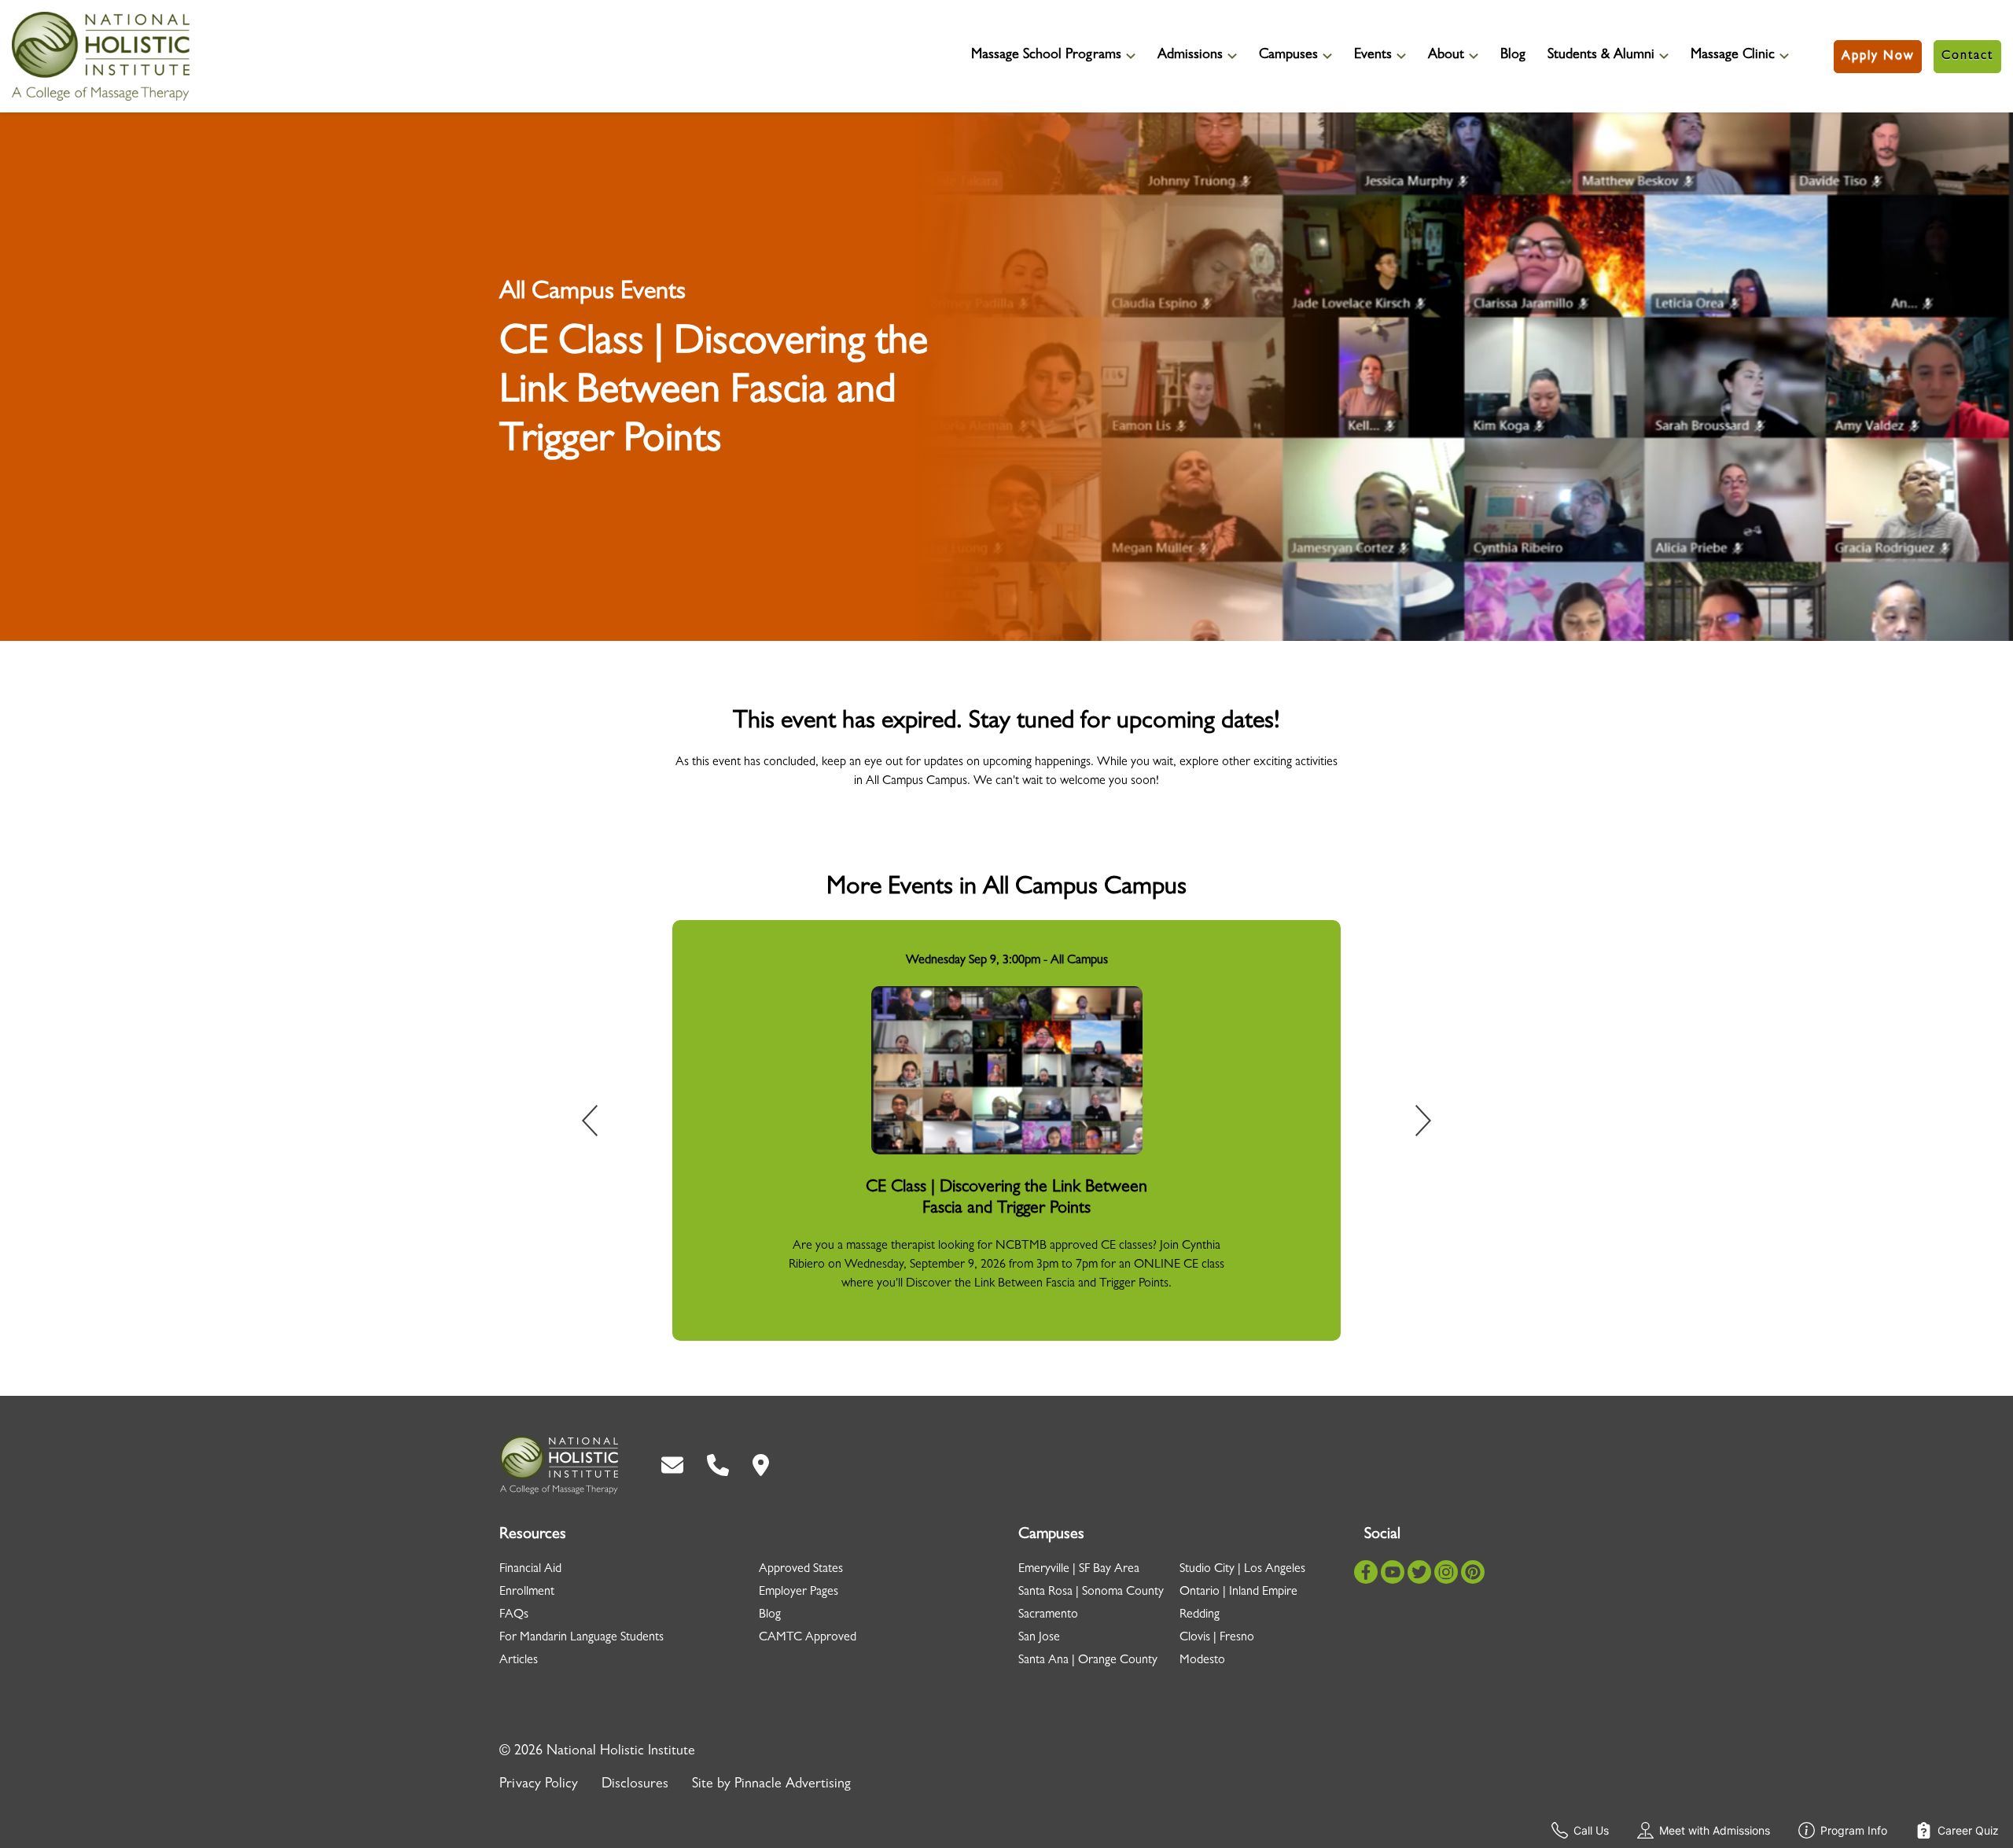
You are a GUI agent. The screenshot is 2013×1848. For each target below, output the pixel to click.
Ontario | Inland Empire (1238, 1592)
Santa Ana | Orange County (1088, 1661)
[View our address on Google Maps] (761, 1465)
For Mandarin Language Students (581, 1638)
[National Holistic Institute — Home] (101, 56)
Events (1373, 56)
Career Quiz (1968, 1830)
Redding (1200, 1615)
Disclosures (635, 1785)
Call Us (1591, 1830)
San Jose (1039, 1638)
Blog (1513, 56)
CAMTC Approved (808, 1638)
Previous (601, 1124)
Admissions (1190, 56)
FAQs (514, 1615)
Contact (1967, 57)
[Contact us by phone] (718, 1465)
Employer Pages (799, 1592)
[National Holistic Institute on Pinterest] (1473, 1572)
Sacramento (1048, 1615)
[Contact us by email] (672, 1465)
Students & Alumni (1601, 56)
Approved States (801, 1570)
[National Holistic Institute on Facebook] (1366, 1572)
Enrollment (527, 1592)
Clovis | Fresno (1217, 1638)
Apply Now (1878, 57)
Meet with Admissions (1715, 1830)
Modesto (1202, 1661)
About (1446, 56)
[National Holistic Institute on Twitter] (1419, 1572)
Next (1412, 1124)
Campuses (1288, 56)
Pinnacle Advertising (793, 1785)
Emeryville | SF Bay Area (1079, 1570)
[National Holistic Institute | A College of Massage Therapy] (559, 1465)
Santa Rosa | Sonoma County (1091, 1592)
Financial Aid (530, 1570)
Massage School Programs (1046, 56)
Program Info (1854, 1830)
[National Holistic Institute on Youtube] (1393, 1572)
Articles (519, 1661)
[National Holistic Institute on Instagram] (1446, 1572)
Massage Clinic (1733, 56)
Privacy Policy (539, 1785)
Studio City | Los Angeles (1242, 1570)
